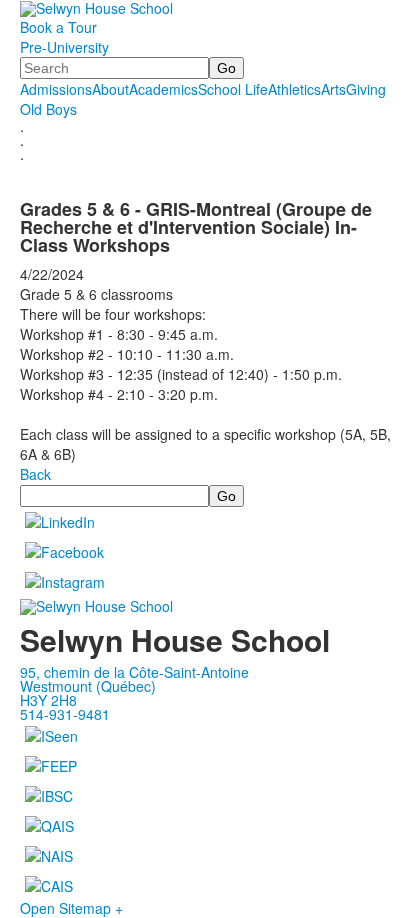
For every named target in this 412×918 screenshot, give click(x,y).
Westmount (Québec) (88, 686)
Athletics (294, 89)
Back (35, 474)
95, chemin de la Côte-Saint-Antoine (134, 672)
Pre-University (64, 47)
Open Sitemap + (71, 908)
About (110, 89)
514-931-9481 (65, 714)
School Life (233, 89)
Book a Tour (58, 27)
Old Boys (48, 109)
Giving (366, 89)
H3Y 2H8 (48, 700)
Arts (333, 89)
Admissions (56, 89)
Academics (163, 89)
